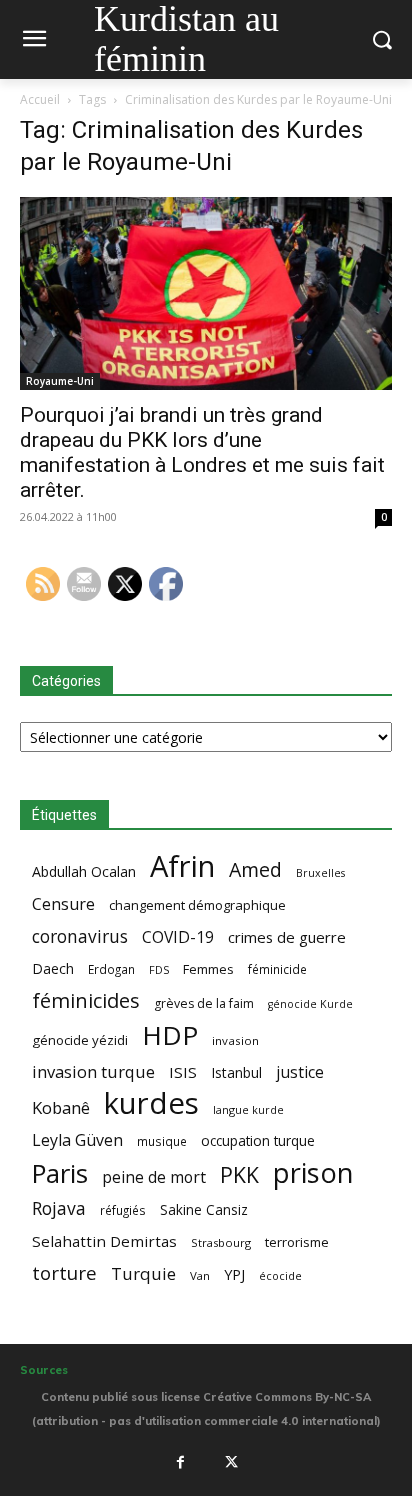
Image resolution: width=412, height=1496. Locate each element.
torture (64, 1273)
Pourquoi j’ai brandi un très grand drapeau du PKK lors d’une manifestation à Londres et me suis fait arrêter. (202, 452)
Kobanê (61, 1107)
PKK (239, 1174)
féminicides (86, 1000)
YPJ (234, 1274)
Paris (60, 1173)
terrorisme (297, 1242)
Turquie (143, 1273)
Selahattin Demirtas (104, 1241)
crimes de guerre (287, 937)
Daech (53, 968)
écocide (280, 1275)
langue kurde (248, 1109)
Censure (63, 904)
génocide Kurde (310, 1004)
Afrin (182, 866)
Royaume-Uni (60, 381)
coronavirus (80, 936)
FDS (159, 969)
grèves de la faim (204, 1003)
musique (162, 1141)
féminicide (277, 969)
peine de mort (154, 1177)
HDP (170, 1035)
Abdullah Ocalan (84, 871)
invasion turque (93, 1071)
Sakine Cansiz (204, 1209)
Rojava (59, 1208)
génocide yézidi (80, 1040)
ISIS (183, 1072)
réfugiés (123, 1210)
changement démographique (197, 905)
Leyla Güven (77, 1140)
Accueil (40, 99)
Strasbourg (221, 1242)
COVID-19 (178, 937)
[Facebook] (180, 1462)
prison (313, 1172)
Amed (255, 869)
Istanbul (236, 1072)
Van (200, 1275)
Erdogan (111, 969)
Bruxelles (320, 873)
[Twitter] (232, 1462)
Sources (44, 1370)
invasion (235, 1040)
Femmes (208, 969)
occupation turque (258, 1140)
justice (300, 1072)
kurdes (151, 1103)
